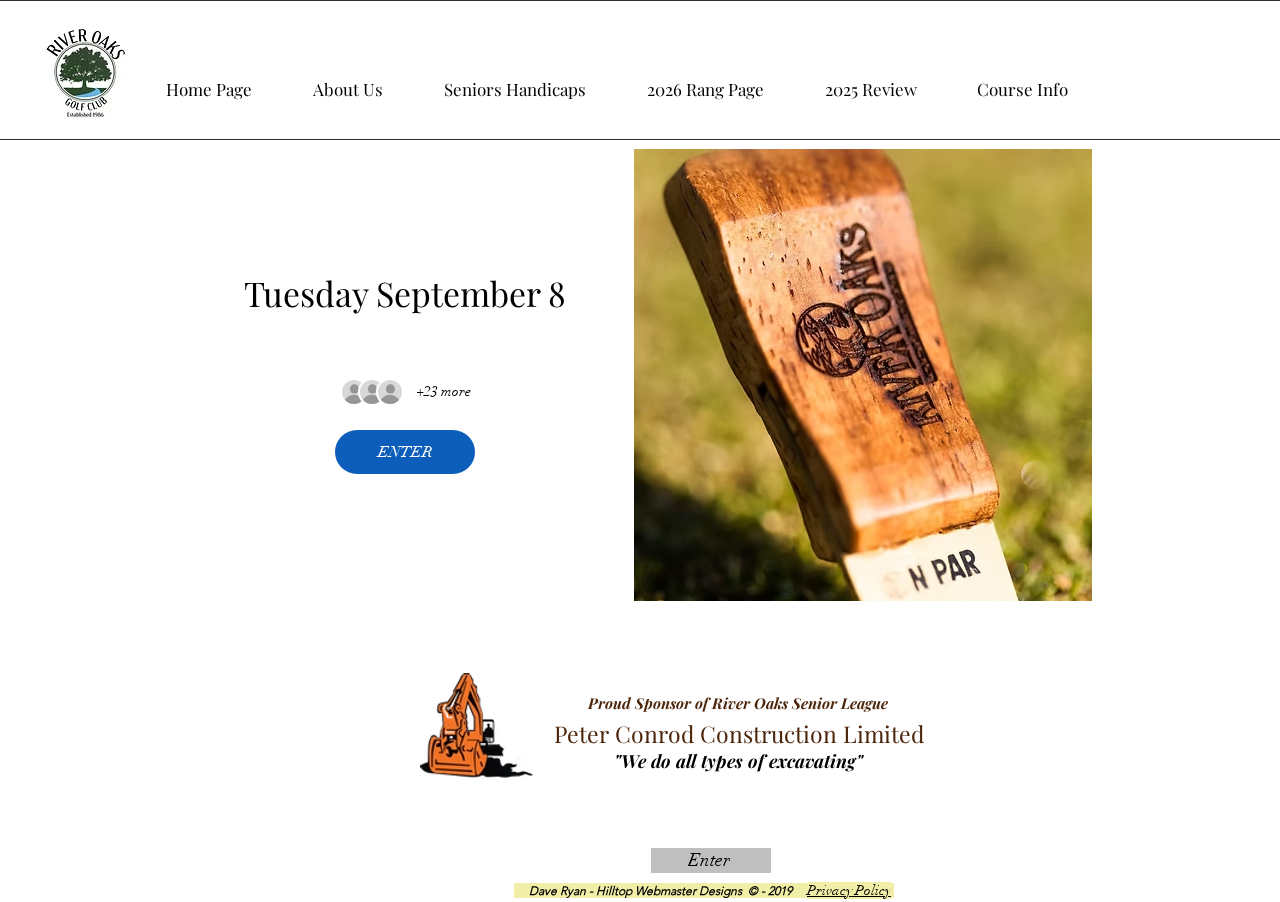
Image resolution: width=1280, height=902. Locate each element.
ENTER (405, 452)
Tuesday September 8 (405, 293)
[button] (893, 80)
